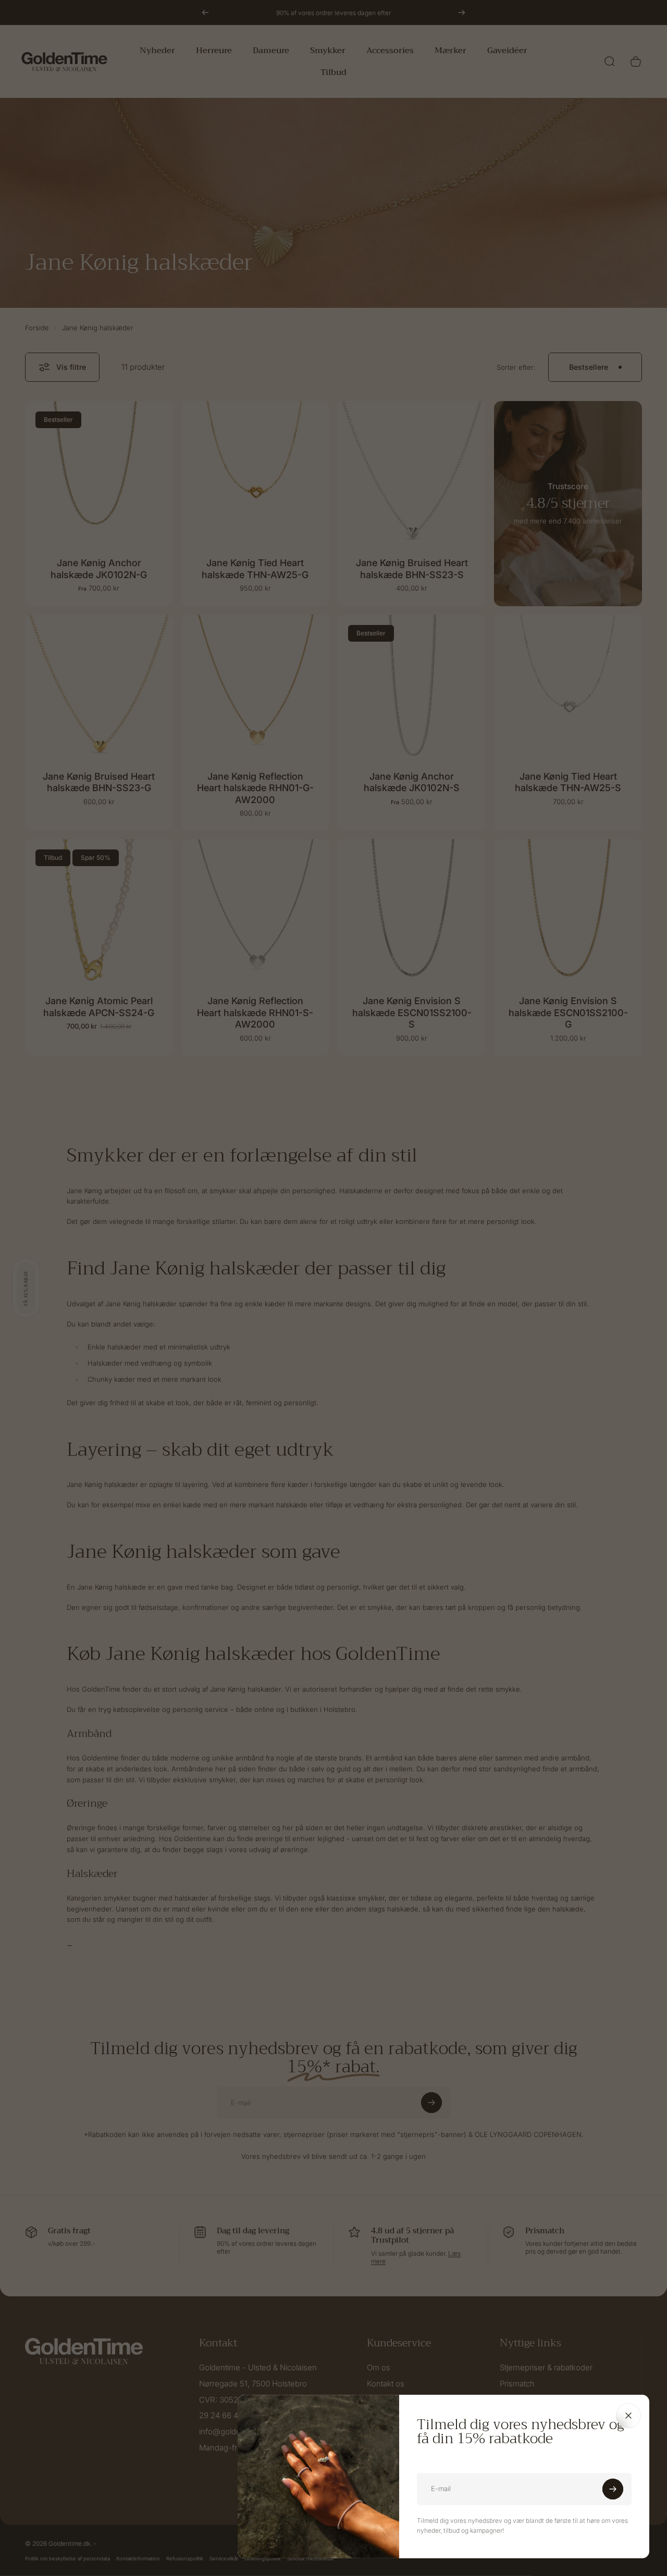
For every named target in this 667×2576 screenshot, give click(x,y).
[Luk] (628, 2416)
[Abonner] (613, 2489)
